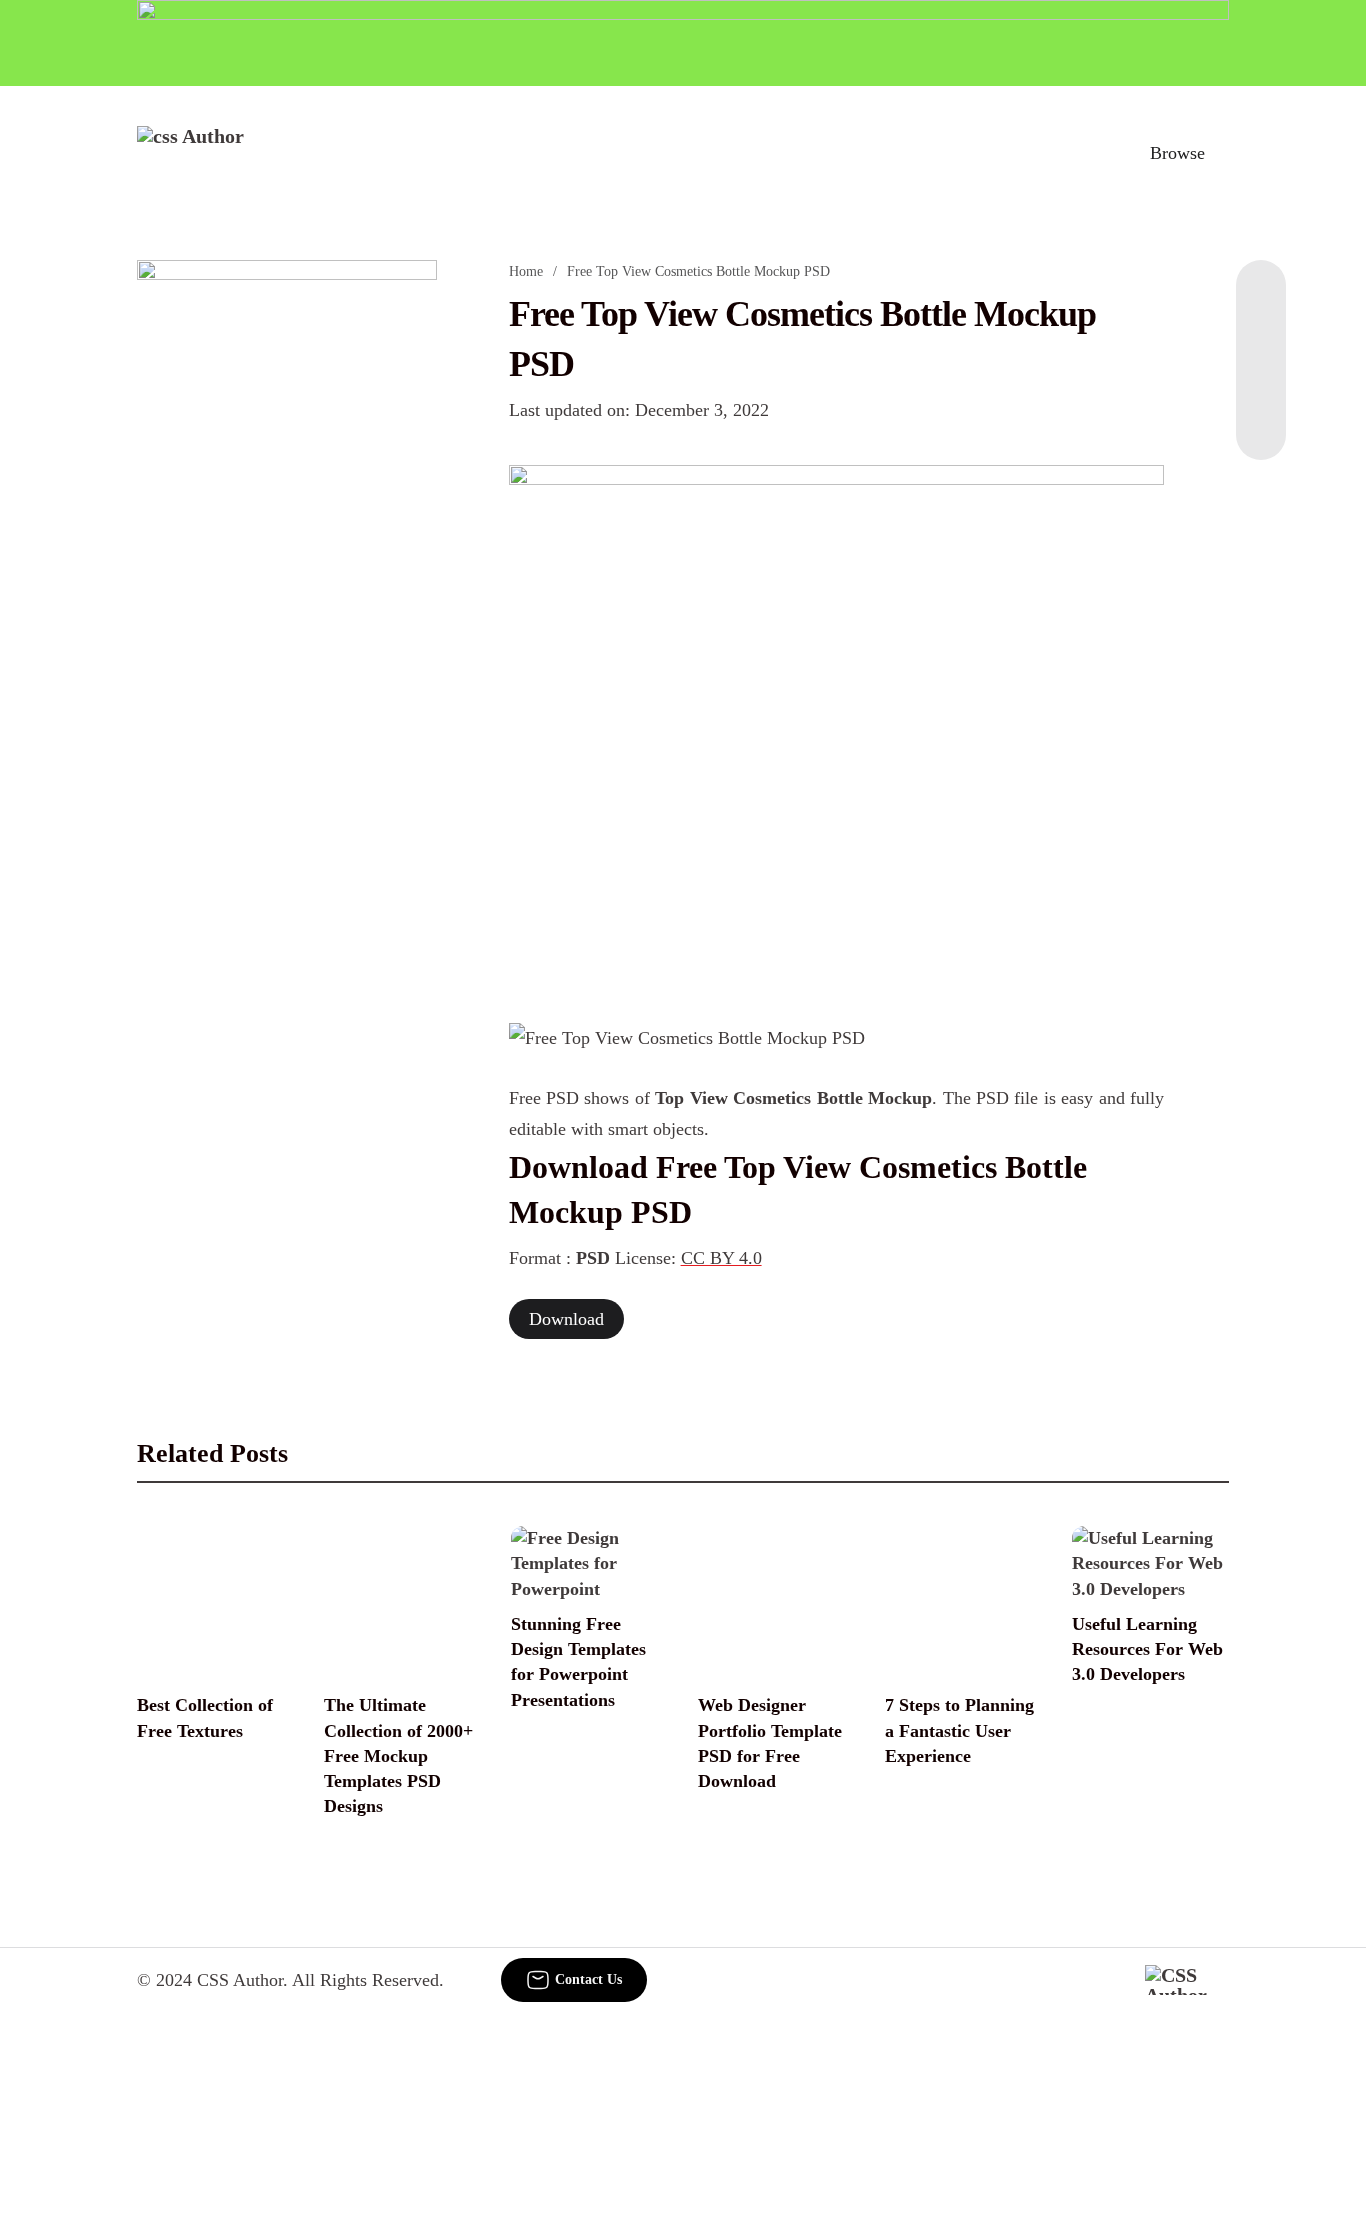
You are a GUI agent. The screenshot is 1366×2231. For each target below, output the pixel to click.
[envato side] (287, 558)
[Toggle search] (1090, 153)
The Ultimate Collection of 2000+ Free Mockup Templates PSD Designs (398, 1755)
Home (526, 271)
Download (566, 1319)
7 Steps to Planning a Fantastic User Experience (959, 1730)
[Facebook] (1261, 300)
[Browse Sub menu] (1222, 153)
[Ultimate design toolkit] (837, 722)
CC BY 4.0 (721, 1258)
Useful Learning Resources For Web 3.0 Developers (1147, 1649)
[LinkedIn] (1261, 340)
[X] (1261, 420)
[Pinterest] (1261, 380)
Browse (1177, 153)
